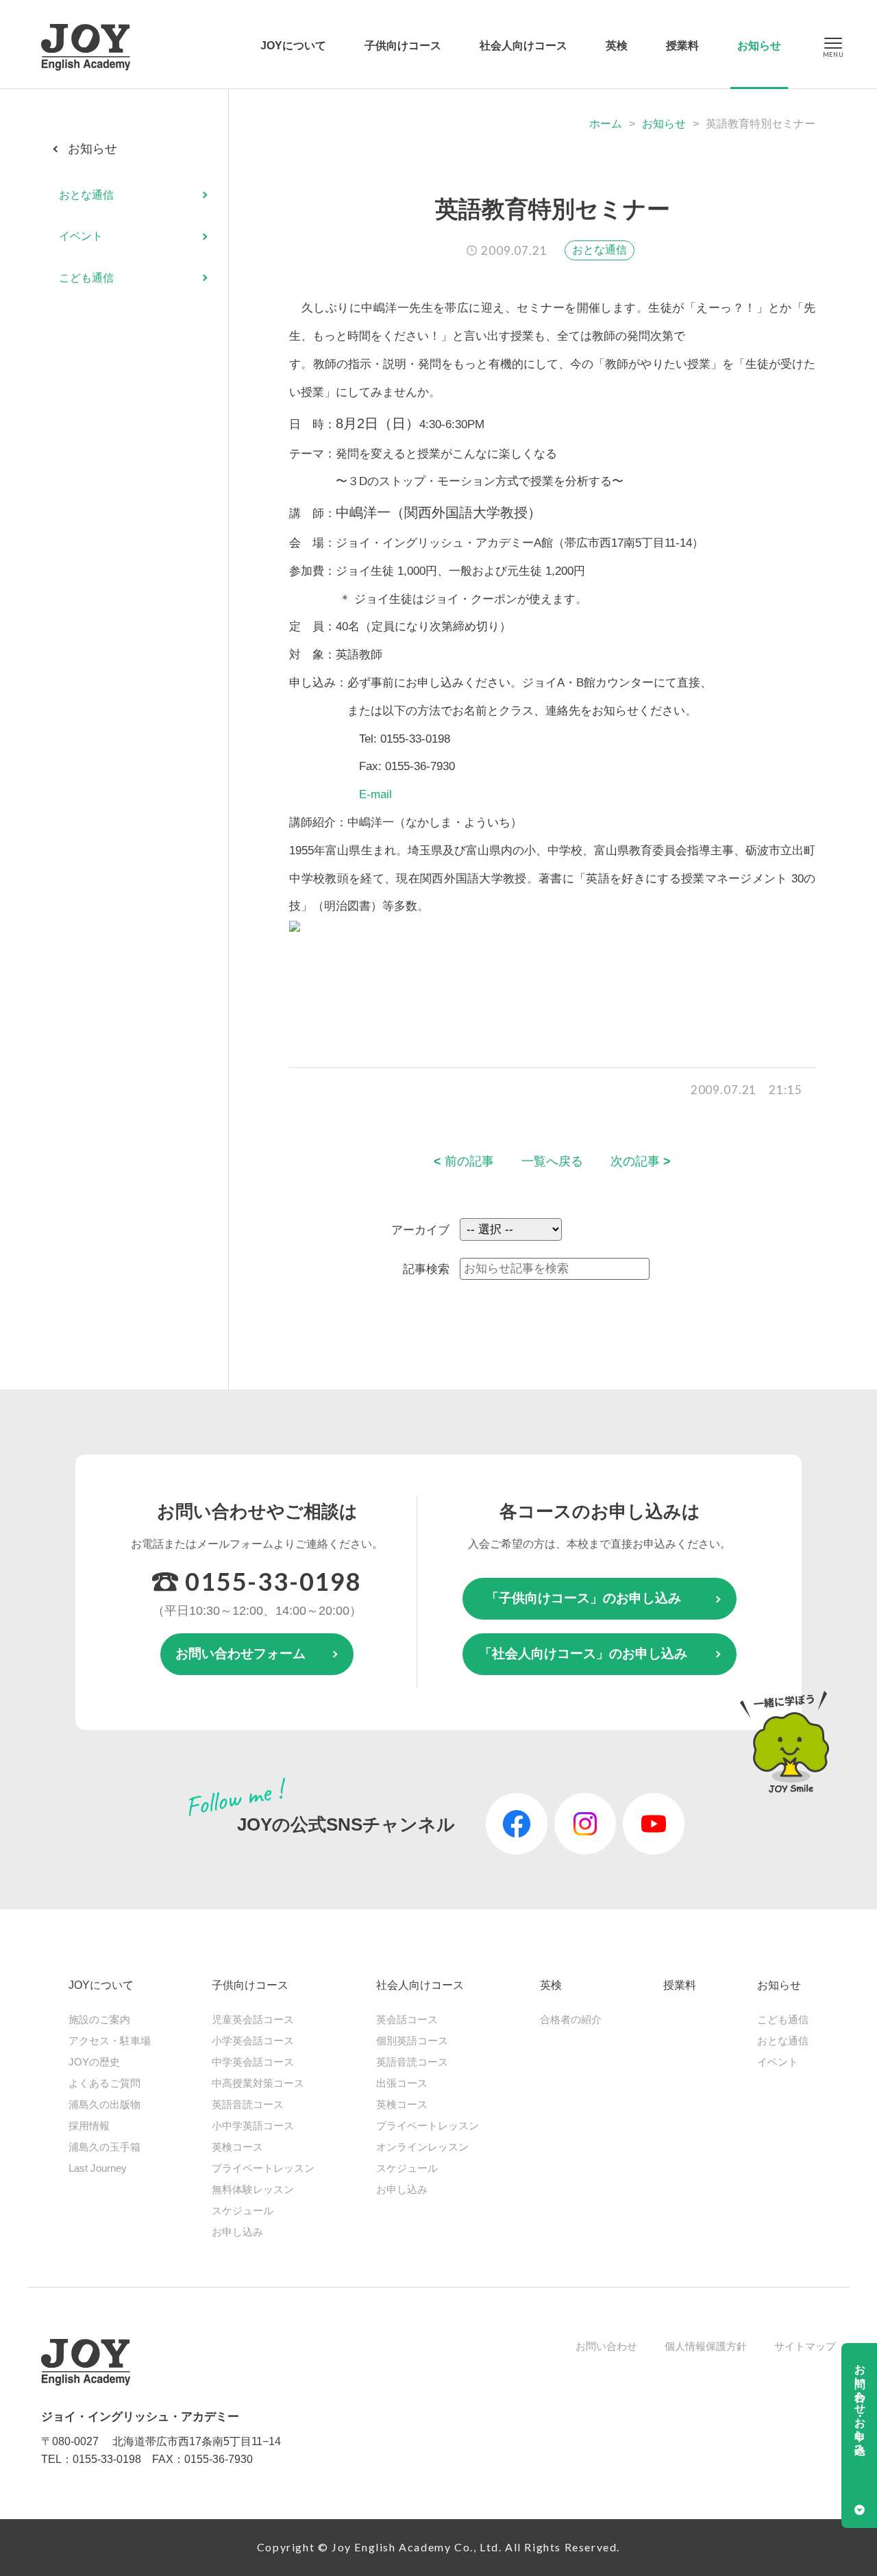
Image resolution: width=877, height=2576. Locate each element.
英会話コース (407, 2019)
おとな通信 (600, 250)
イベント (81, 237)
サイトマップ (805, 2346)
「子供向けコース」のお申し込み (583, 1598)
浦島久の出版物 (104, 2104)
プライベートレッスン (263, 2168)
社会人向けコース (523, 46)
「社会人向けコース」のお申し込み (583, 1654)
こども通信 (86, 278)
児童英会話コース (253, 2019)
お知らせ (759, 46)
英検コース (237, 2147)
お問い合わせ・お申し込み (860, 2403)
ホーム (606, 124)
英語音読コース (248, 2104)
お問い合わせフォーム (240, 1654)
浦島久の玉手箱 (104, 2147)
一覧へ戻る (552, 1161)
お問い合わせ (606, 2346)
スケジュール (243, 2210)
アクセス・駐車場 (110, 2041)
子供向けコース (403, 46)
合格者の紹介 (571, 2019)
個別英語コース (412, 2041)
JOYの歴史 (94, 2062)
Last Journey (98, 2168)
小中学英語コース (253, 2126)
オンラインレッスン (422, 2147)
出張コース (402, 2083)
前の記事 (464, 1161)
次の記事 (641, 1161)
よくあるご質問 (104, 2083)
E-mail (375, 794)
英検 (617, 46)
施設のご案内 (99, 2019)
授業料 (682, 46)
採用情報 (89, 2126)
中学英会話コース (253, 2062)
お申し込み (237, 2232)
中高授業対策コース (258, 2083)
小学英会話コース (253, 2041)
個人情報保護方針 (706, 2346)
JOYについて (293, 46)
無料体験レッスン (253, 2189)
